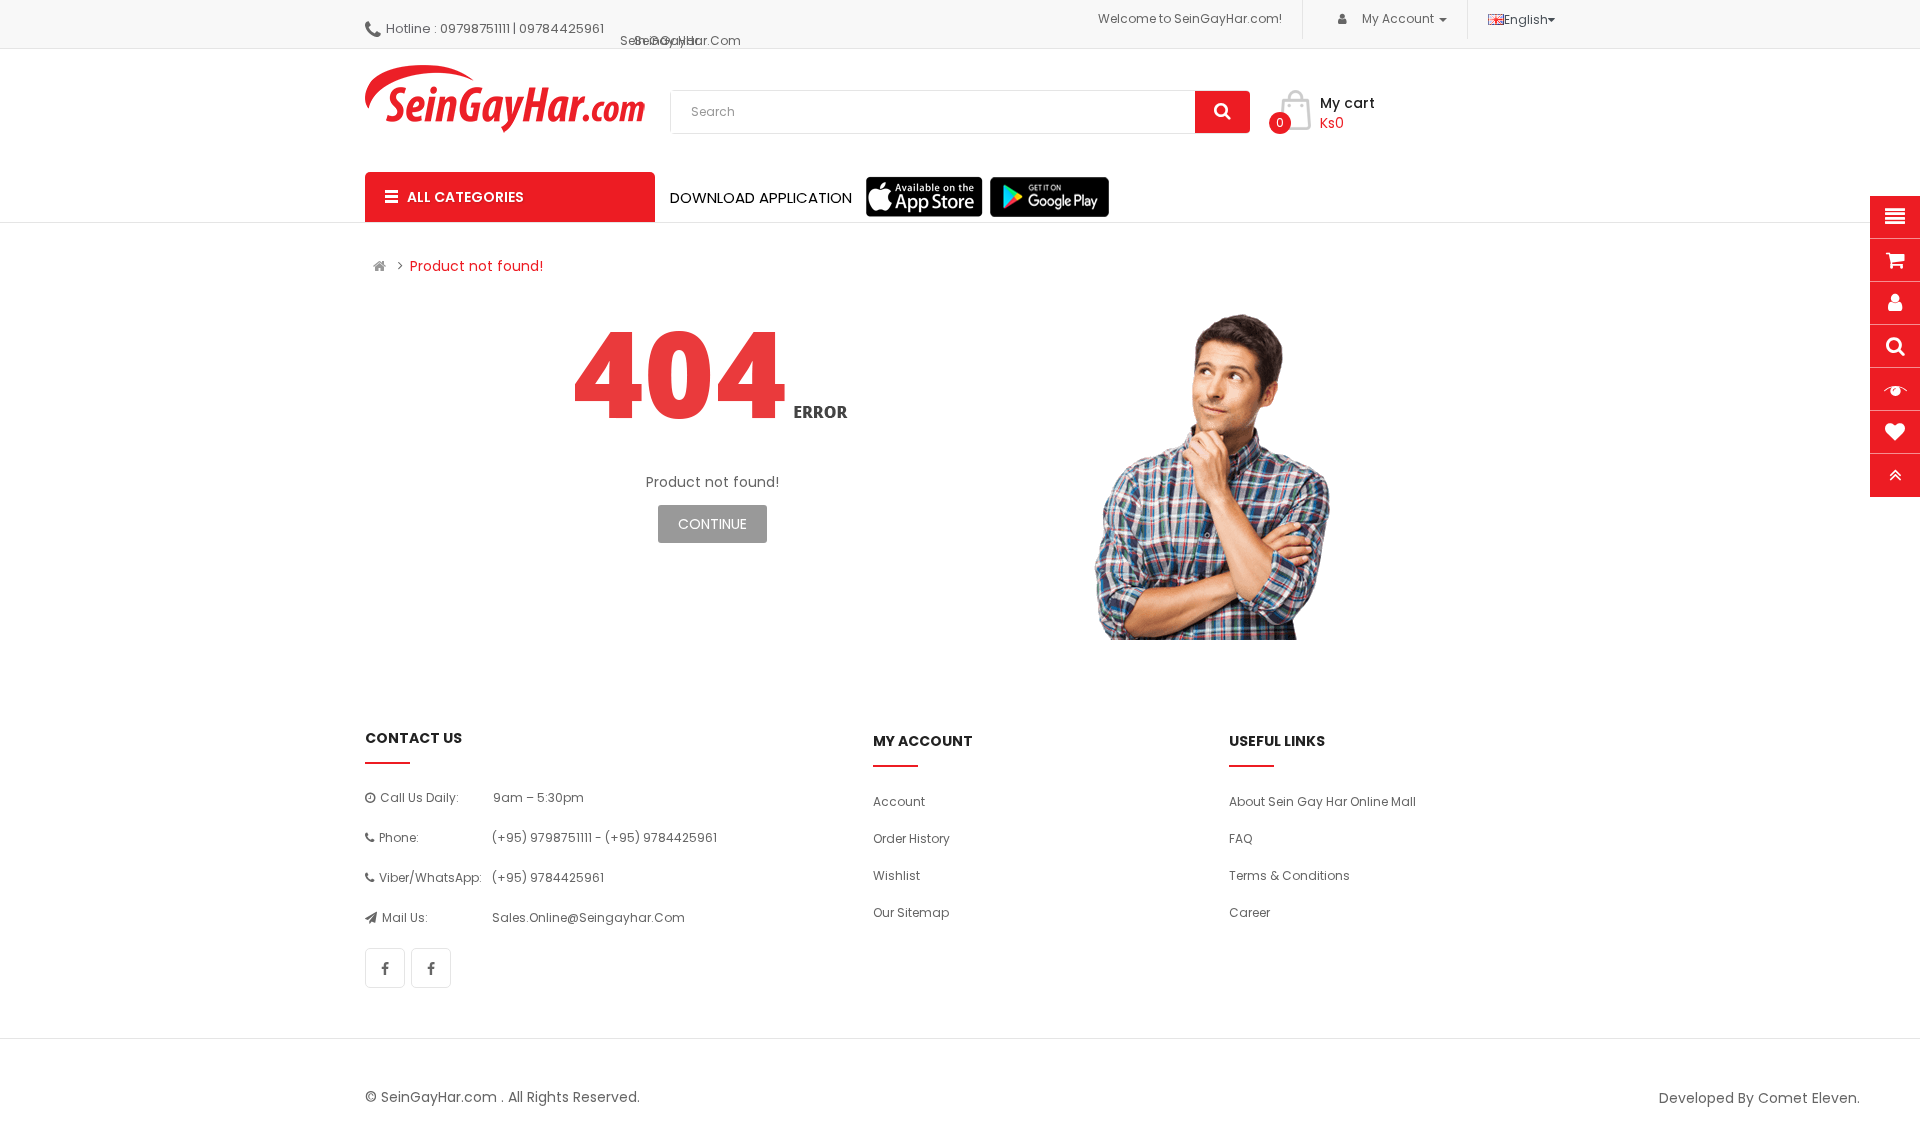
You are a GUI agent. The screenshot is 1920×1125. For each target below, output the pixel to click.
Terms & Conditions (1289, 875)
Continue (712, 524)
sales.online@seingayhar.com (588, 917)
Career (1249, 912)
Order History (911, 838)
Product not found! (476, 266)
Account (899, 801)
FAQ (1240, 838)
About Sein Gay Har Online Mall (1322, 801)
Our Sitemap (911, 912)
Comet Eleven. (1809, 1098)
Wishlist (896, 875)
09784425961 (561, 28)
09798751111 (475, 28)
